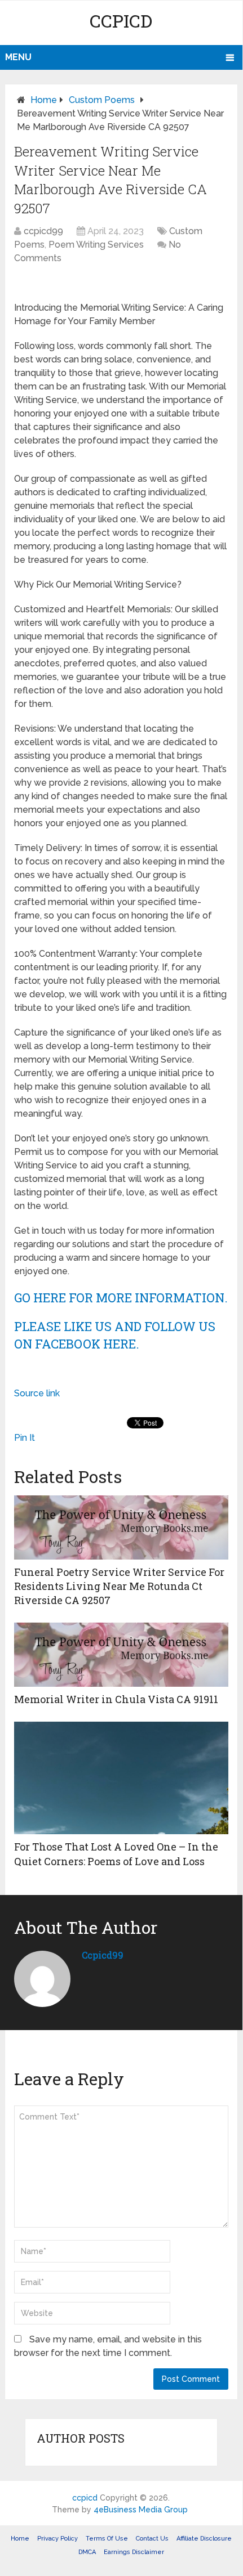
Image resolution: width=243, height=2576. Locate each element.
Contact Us (152, 2539)
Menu (18, 57)
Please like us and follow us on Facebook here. (115, 1335)
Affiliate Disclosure (204, 2539)
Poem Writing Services (96, 245)
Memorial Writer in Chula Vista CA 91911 (116, 1699)
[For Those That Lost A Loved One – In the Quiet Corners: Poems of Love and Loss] (121, 1778)
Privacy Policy (58, 2539)
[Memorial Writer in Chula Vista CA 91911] (121, 1655)
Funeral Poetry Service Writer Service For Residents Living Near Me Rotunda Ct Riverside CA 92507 (119, 1586)
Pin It (25, 1438)
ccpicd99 (43, 231)
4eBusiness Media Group (141, 2510)
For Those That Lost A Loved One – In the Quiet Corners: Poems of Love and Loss (116, 1854)
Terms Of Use (107, 2539)
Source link (37, 1393)
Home (44, 100)
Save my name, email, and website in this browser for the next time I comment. (108, 2346)
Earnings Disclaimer (134, 2552)
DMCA (87, 2552)
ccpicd (121, 21)
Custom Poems (102, 100)
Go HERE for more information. (121, 1298)
